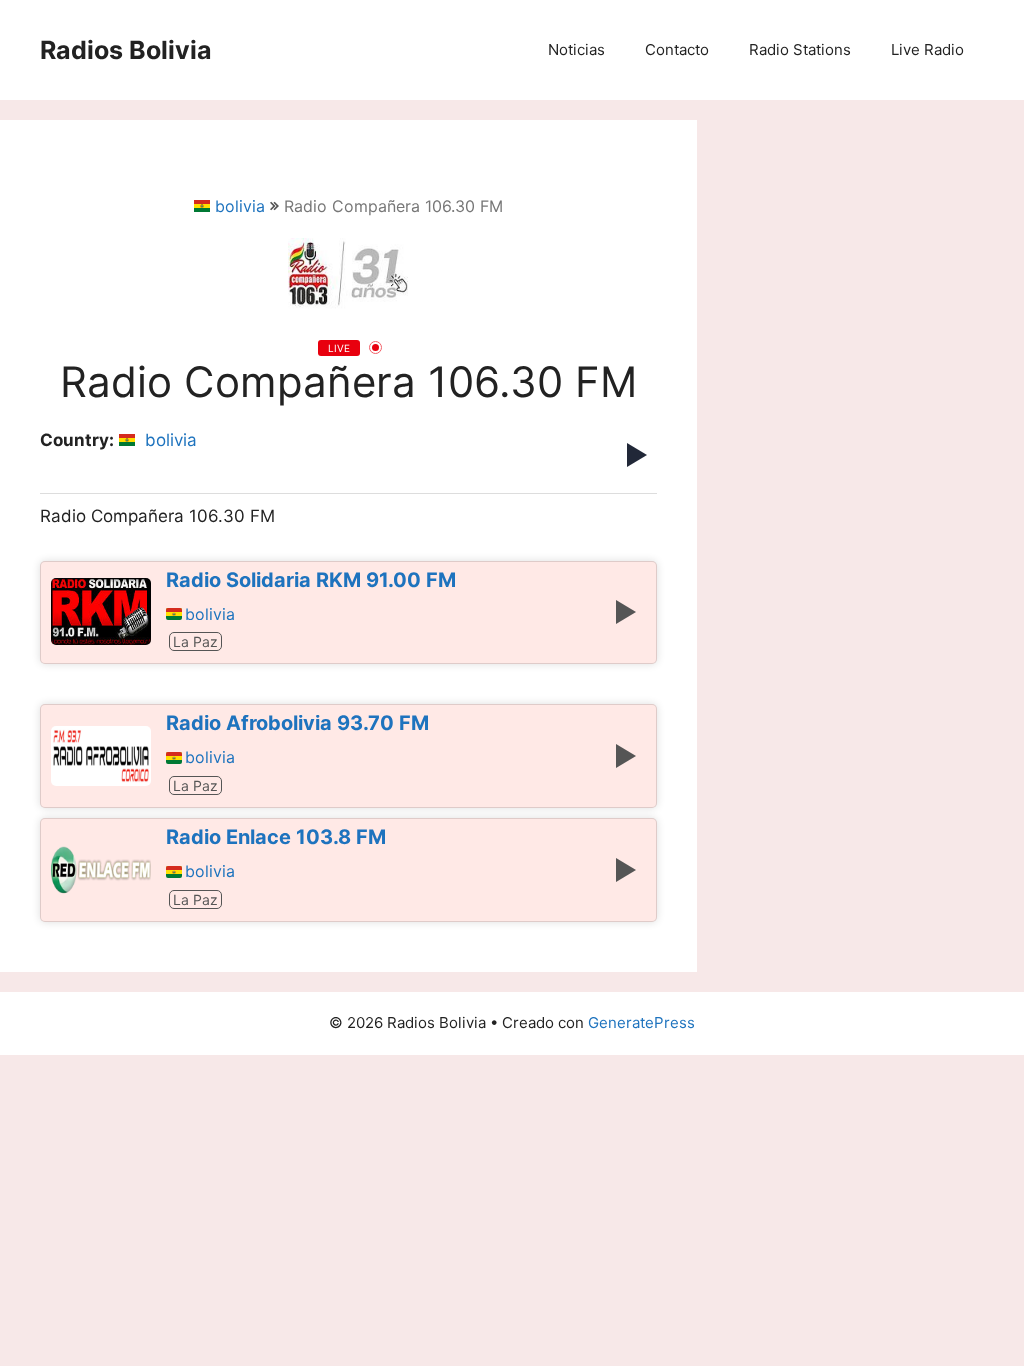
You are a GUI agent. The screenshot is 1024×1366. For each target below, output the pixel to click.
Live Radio (927, 49)
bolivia (240, 206)
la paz (195, 641)
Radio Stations (800, 49)
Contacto (677, 49)
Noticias (576, 49)
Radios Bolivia (126, 50)
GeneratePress (641, 1022)
